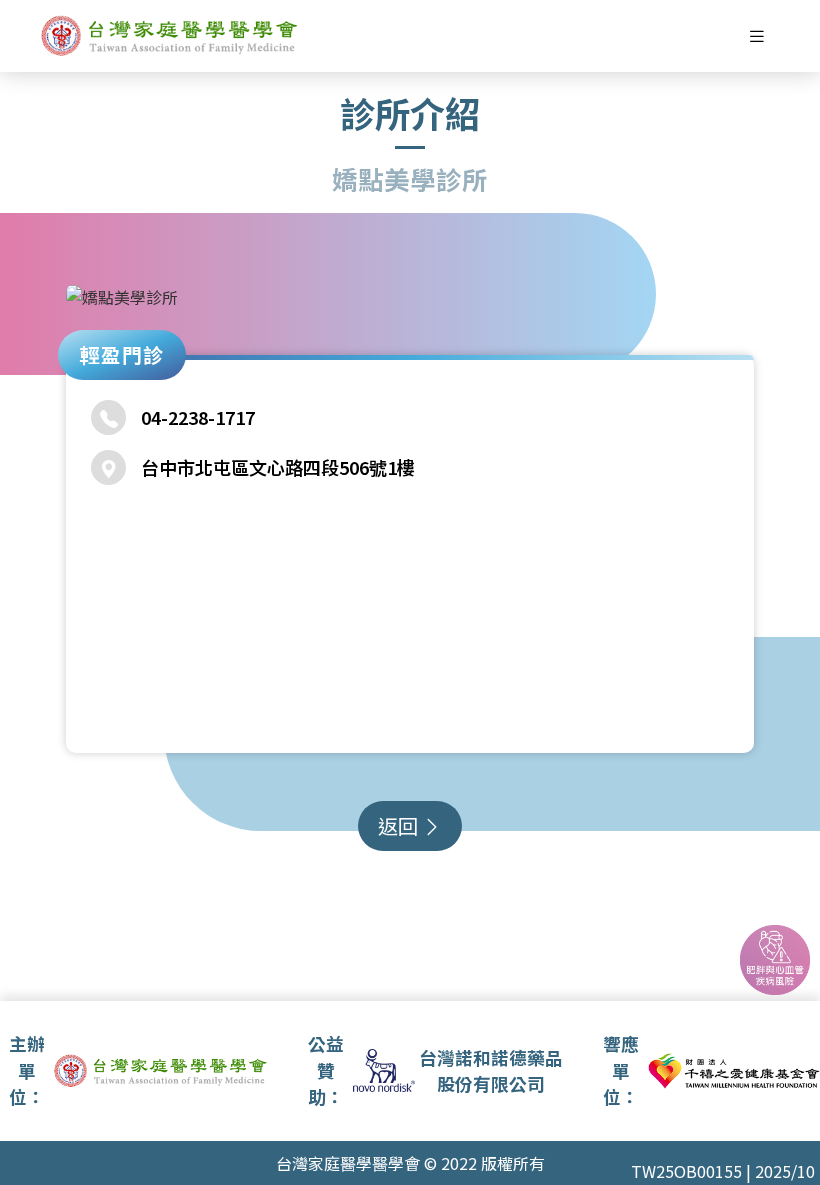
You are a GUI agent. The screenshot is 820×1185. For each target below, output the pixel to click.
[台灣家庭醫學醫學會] (170, 36)
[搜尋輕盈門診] (775, 960)
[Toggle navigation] (757, 36)
